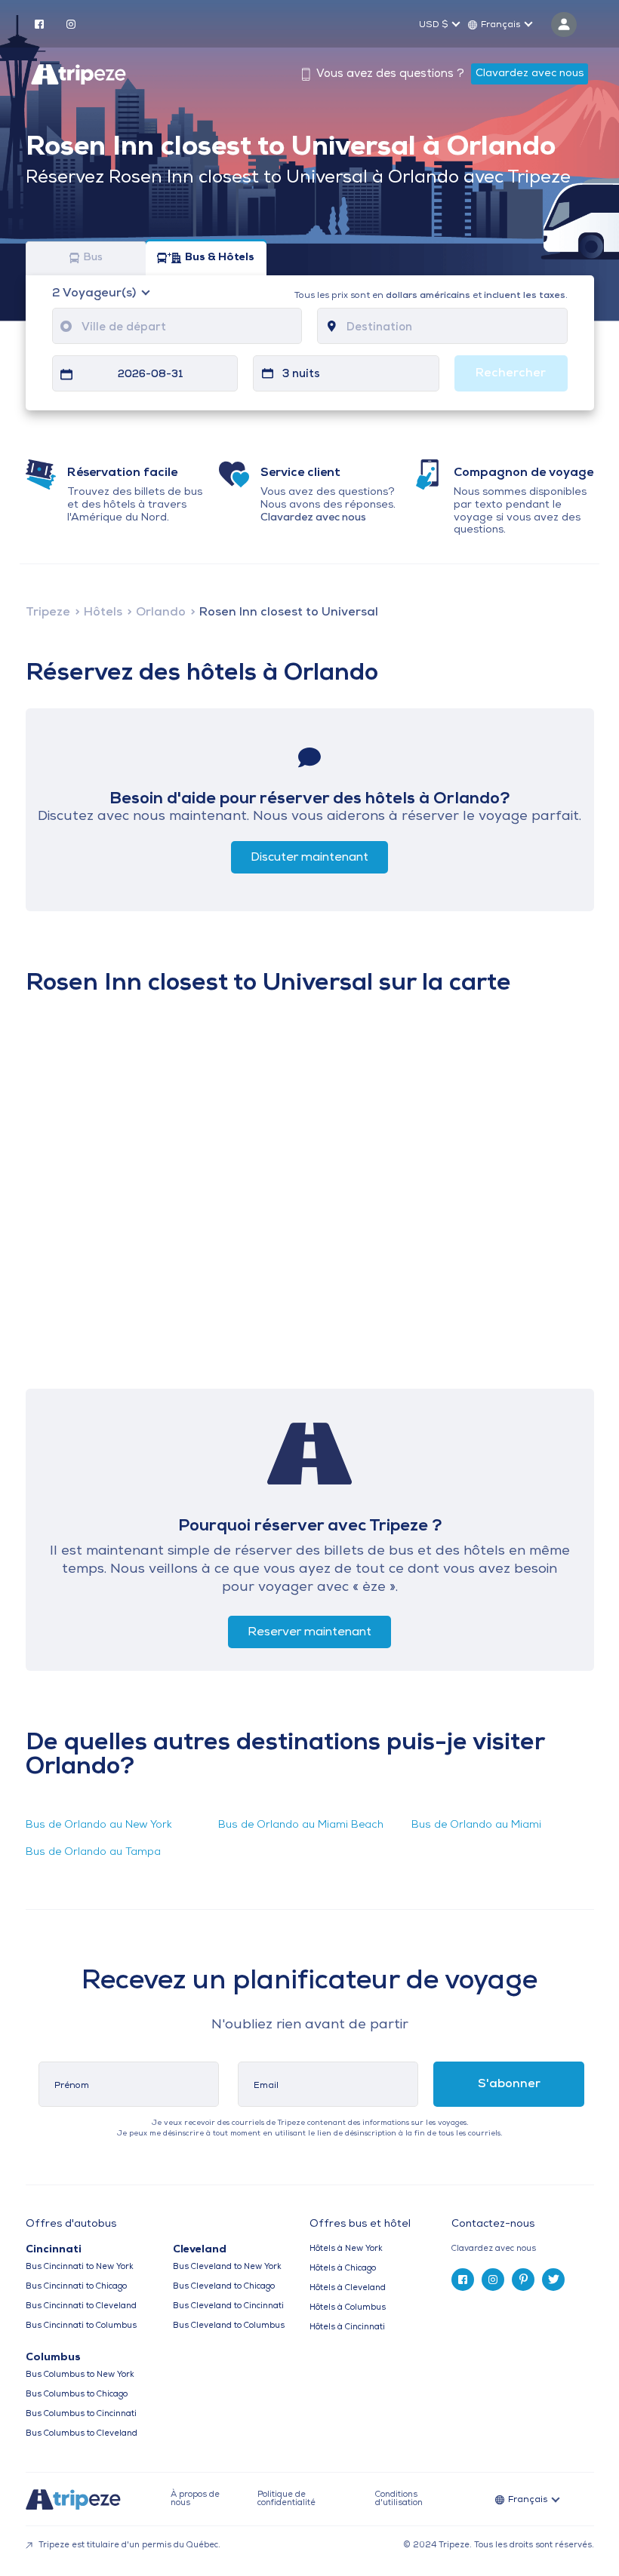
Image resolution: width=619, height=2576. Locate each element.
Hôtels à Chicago (343, 2269)
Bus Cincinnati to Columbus (81, 2326)
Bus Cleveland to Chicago (224, 2287)
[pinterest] (523, 2280)
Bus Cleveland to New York (227, 2267)
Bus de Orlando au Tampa (93, 1852)
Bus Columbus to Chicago (77, 2395)
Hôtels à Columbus (348, 2308)
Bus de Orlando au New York (99, 1825)
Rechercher (511, 373)
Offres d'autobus (71, 2224)
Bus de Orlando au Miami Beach (301, 1825)
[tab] (522, 2249)
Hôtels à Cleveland (348, 2288)
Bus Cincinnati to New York (80, 2267)
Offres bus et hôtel (360, 2224)
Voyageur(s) (95, 293)
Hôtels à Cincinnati (347, 2327)
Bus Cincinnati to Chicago (76, 2287)
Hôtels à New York (346, 2249)
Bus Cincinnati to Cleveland (81, 2306)
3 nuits (301, 375)
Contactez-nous (493, 2224)
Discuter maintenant (309, 858)
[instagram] (71, 23)
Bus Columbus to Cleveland (82, 2434)
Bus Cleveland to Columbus (229, 2326)
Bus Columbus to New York (80, 2375)
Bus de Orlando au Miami (476, 1825)
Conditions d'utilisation (399, 2499)
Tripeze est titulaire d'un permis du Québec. (128, 2545)
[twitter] (553, 2280)
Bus (93, 258)
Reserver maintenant (309, 1632)
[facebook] (39, 23)
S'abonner (509, 2084)
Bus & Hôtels (220, 258)
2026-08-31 (151, 375)
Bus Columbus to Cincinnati (81, 2414)
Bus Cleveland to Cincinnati (228, 2306)
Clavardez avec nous (530, 74)
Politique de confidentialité (286, 2499)
